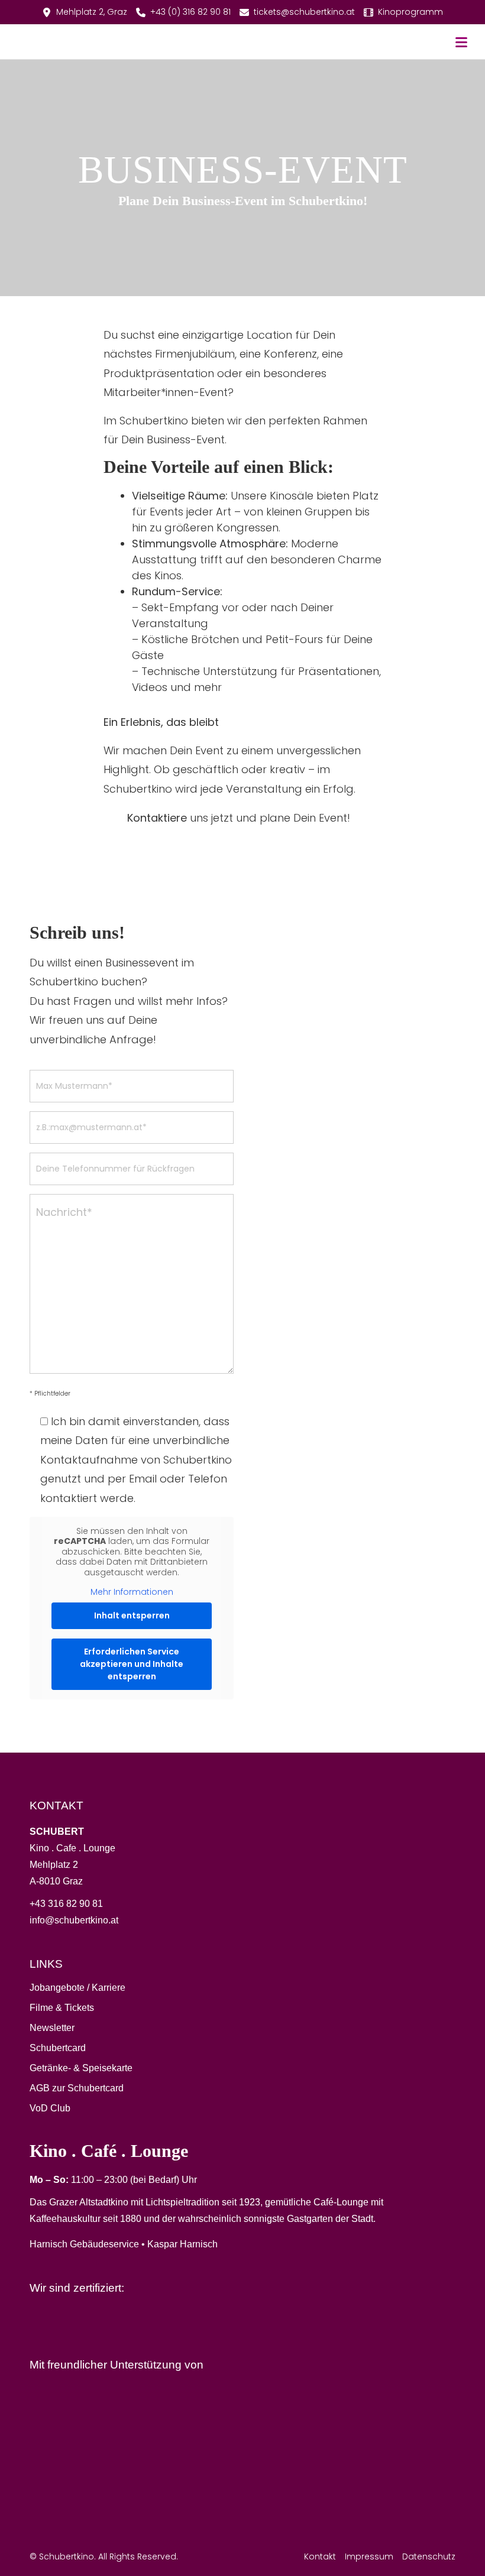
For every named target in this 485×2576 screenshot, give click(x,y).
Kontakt (320, 2556)
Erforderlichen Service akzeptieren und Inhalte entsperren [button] (132, 1664)
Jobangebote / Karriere (77, 1988)
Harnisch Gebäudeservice (84, 2244)
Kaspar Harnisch (182, 2244)
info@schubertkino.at (74, 1920)
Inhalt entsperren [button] (132, 1615)
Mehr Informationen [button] (132, 1592)
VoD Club (50, 2108)
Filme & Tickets (62, 2008)
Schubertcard (58, 2048)
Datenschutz (429, 2556)
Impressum (369, 2556)
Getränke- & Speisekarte (81, 2068)
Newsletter (52, 2028)
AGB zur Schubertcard (77, 2088)
